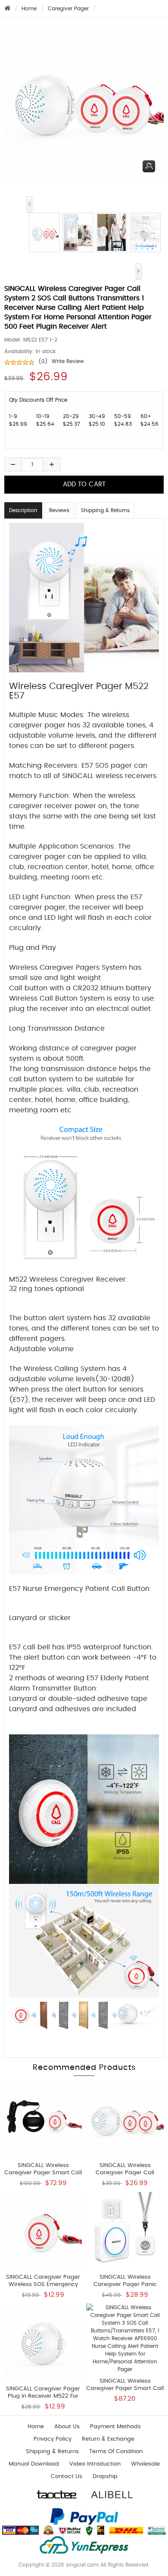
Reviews (59, 510)
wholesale (145, 2464)
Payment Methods (115, 2427)
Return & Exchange (108, 2439)
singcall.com (82, 2565)
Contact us (67, 2477)
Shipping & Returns (105, 510)
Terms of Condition (116, 2452)
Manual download (34, 2464)
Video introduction (95, 2464)
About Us (67, 2427)
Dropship (105, 2477)
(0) (43, 361)
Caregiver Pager (68, 9)
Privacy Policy (53, 2439)
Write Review (68, 361)
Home (29, 9)
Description (23, 510)
